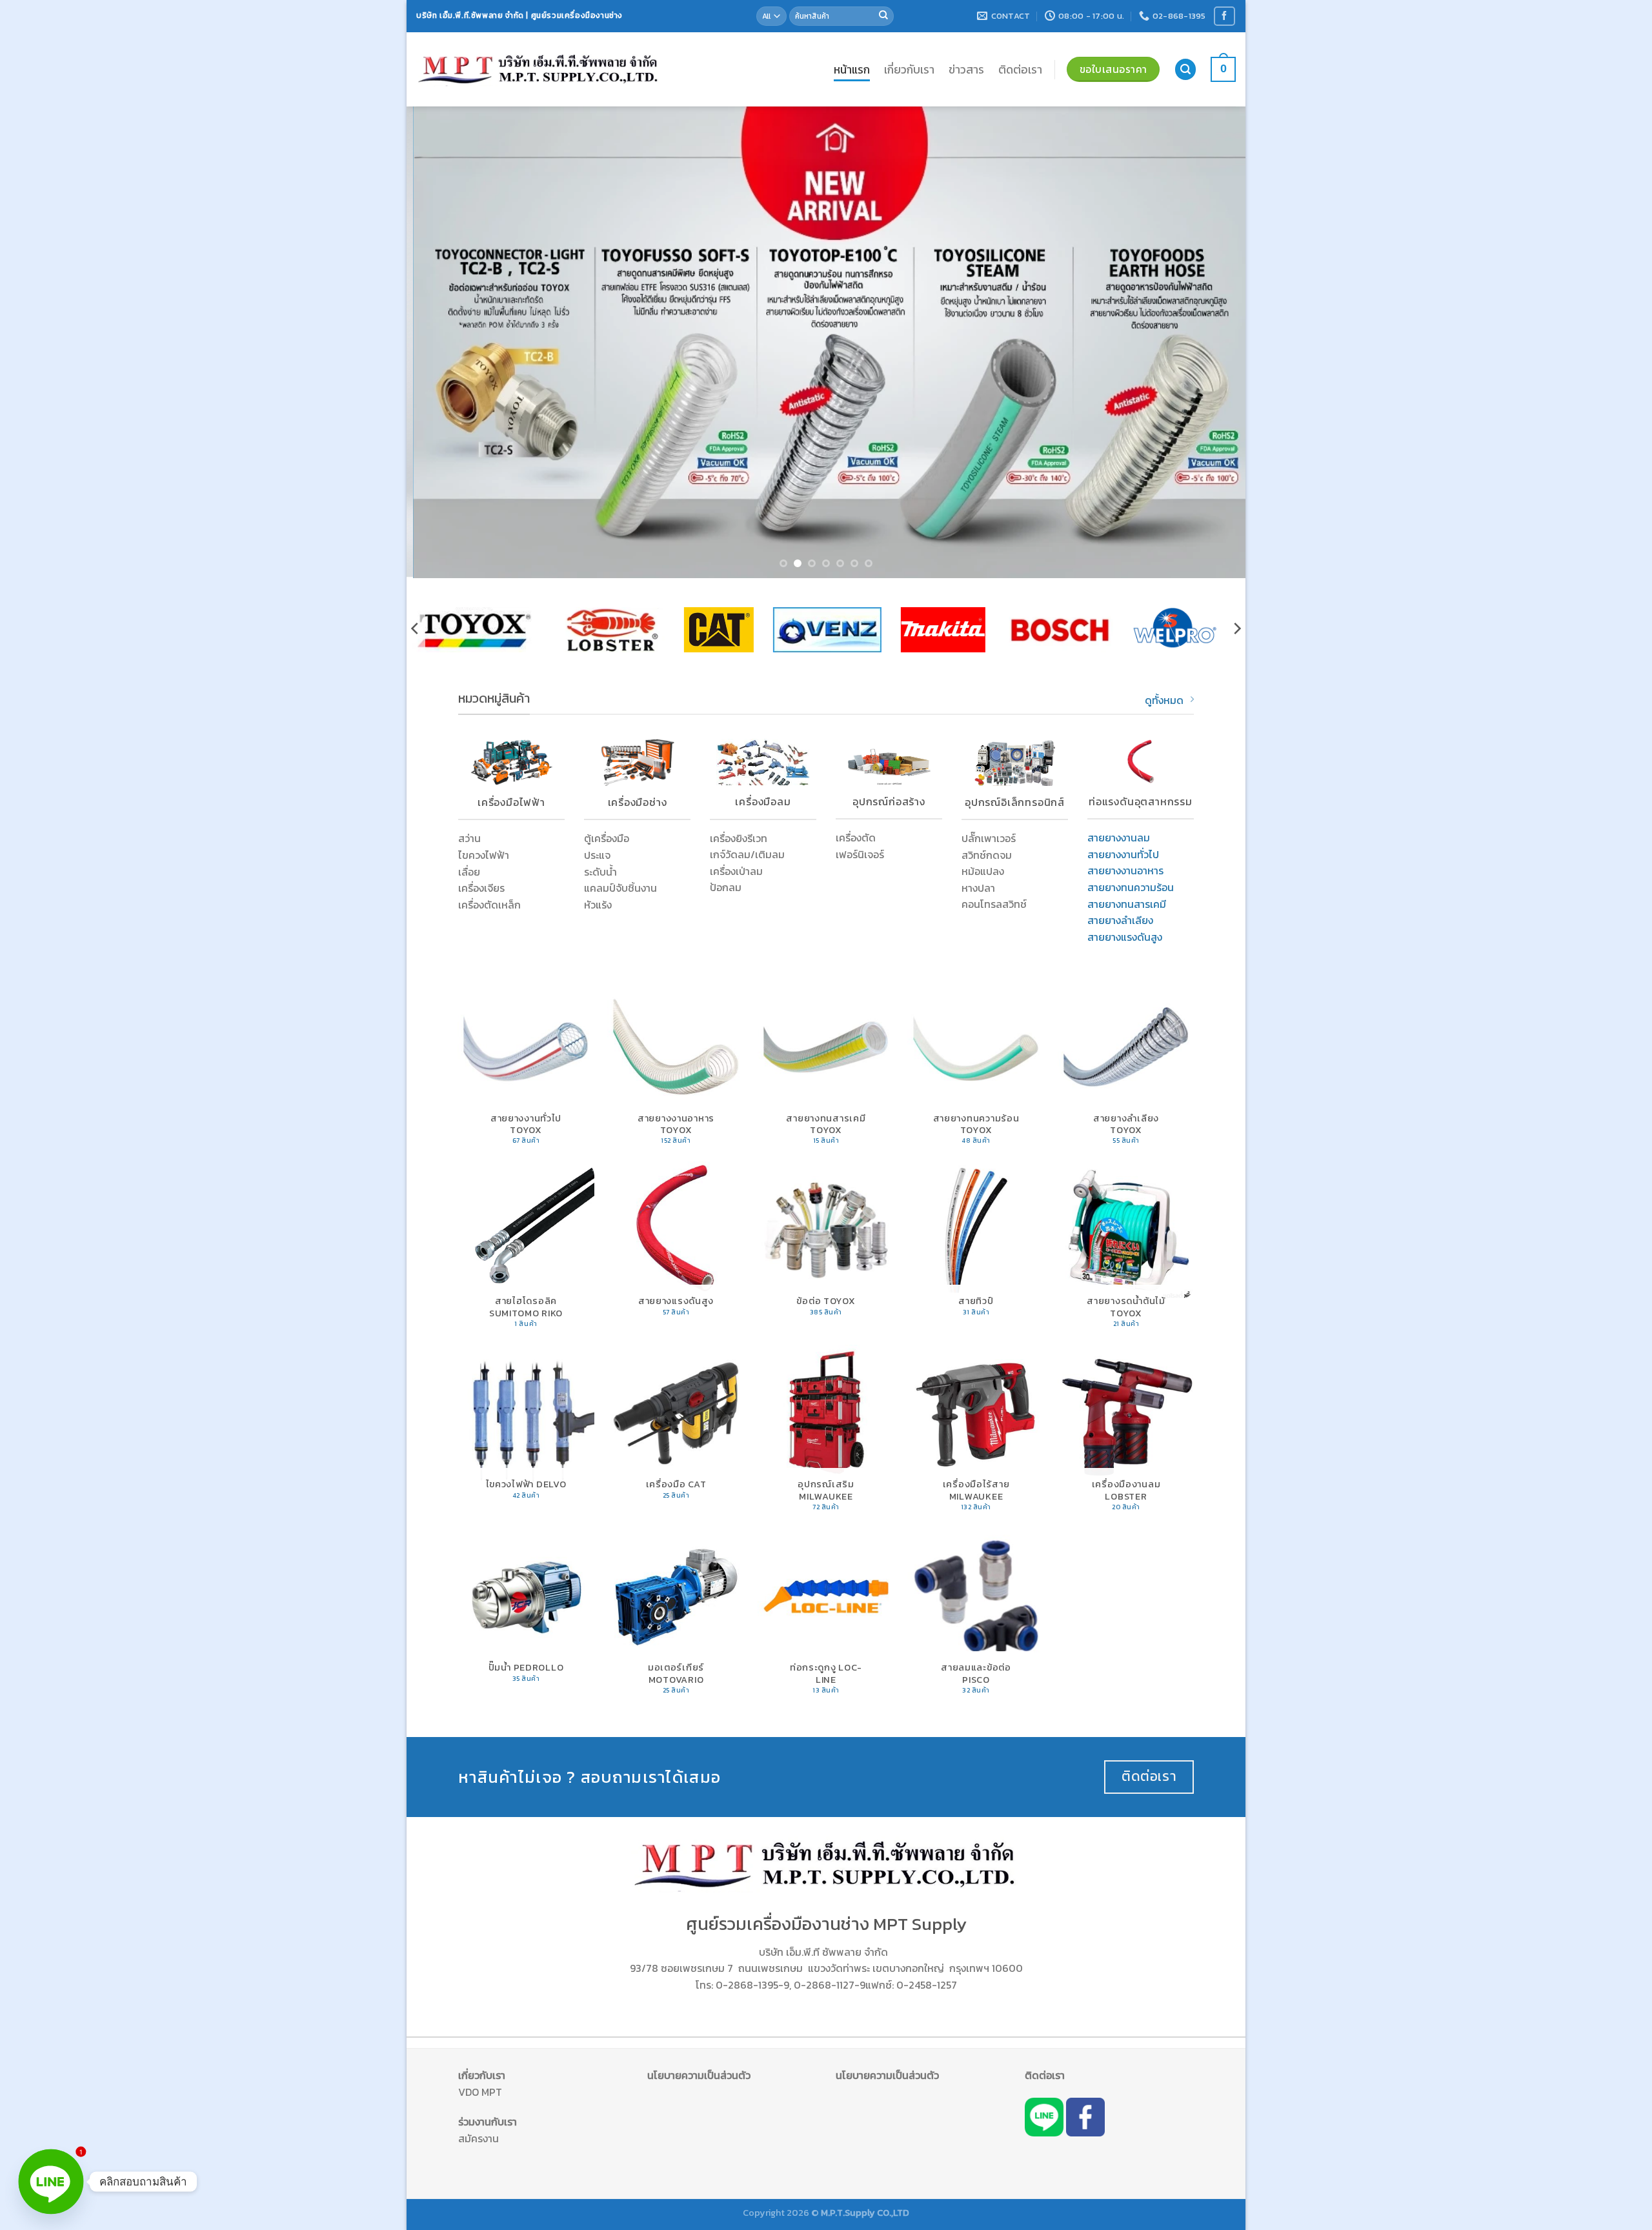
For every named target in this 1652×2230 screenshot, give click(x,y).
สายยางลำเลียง (1120, 920)
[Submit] (883, 16)
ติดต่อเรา (1020, 70)
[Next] (1213, 343)
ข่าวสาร (966, 70)
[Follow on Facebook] (1224, 16)
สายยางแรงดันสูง (1125, 937)
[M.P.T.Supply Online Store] (539, 69)
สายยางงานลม (1119, 838)
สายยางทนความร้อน (1131, 887)
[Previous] (439, 343)
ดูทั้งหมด (1164, 700)
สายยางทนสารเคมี (1127, 904)
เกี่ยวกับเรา (909, 70)
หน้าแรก (852, 70)
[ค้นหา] (1185, 69)
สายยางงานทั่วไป (1123, 854)
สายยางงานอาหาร (1125, 870)
